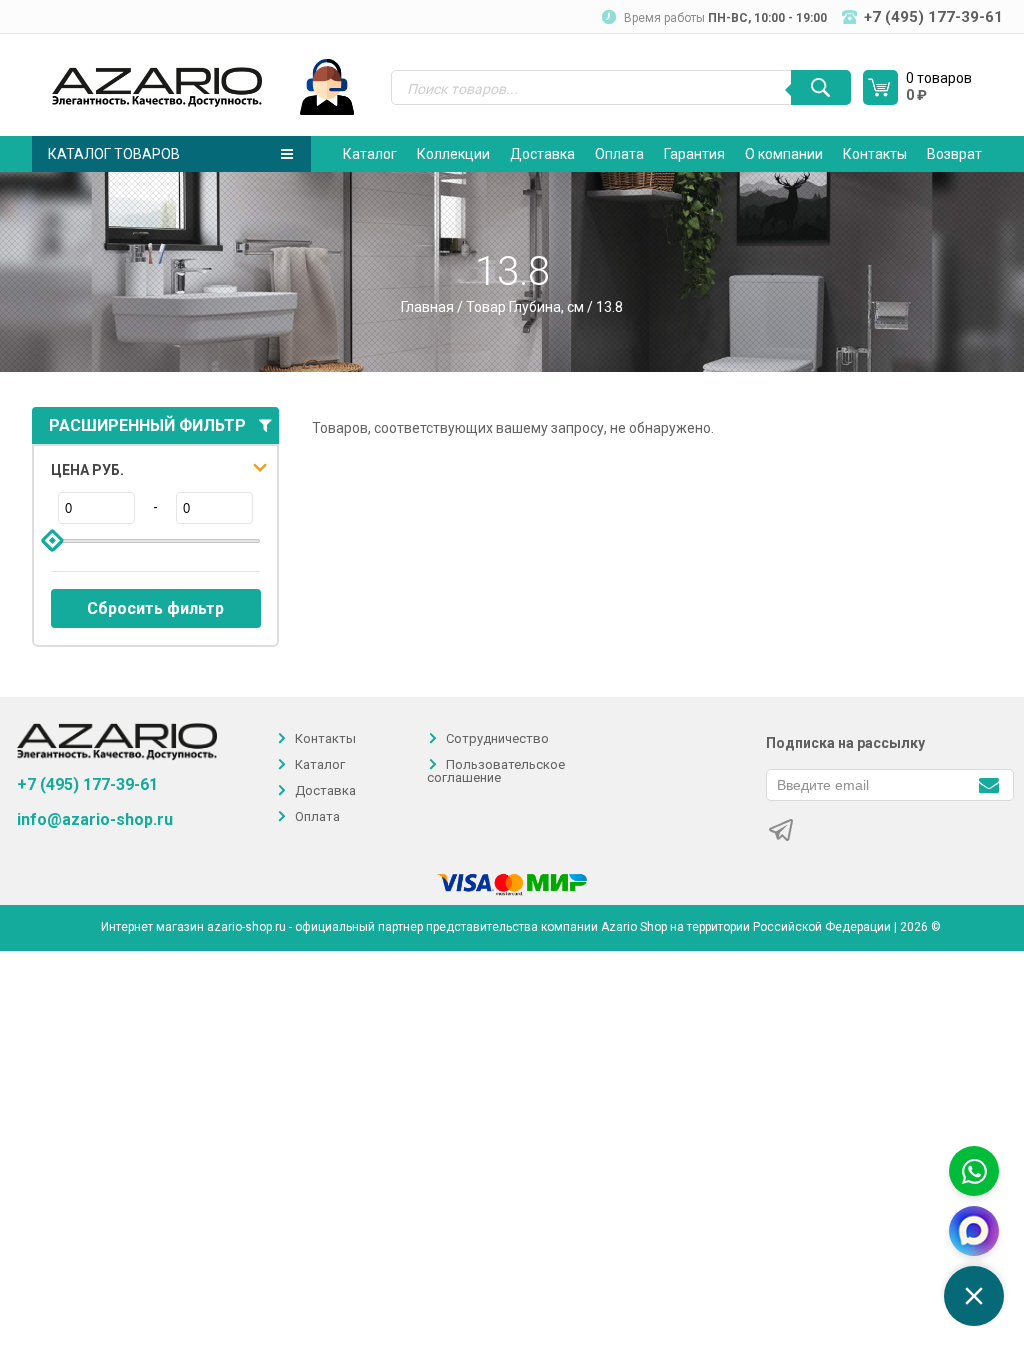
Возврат (954, 154)
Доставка (542, 154)
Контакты (875, 154)
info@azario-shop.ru (95, 820)
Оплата (619, 154)
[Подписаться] (988, 783)
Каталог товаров (114, 154)
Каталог (370, 154)
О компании (784, 154)
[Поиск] (821, 87)
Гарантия (694, 154)
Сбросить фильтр (155, 608)
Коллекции (453, 154)
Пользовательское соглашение (496, 771)
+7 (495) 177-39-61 (87, 784)
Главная (427, 307)
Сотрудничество (497, 738)
